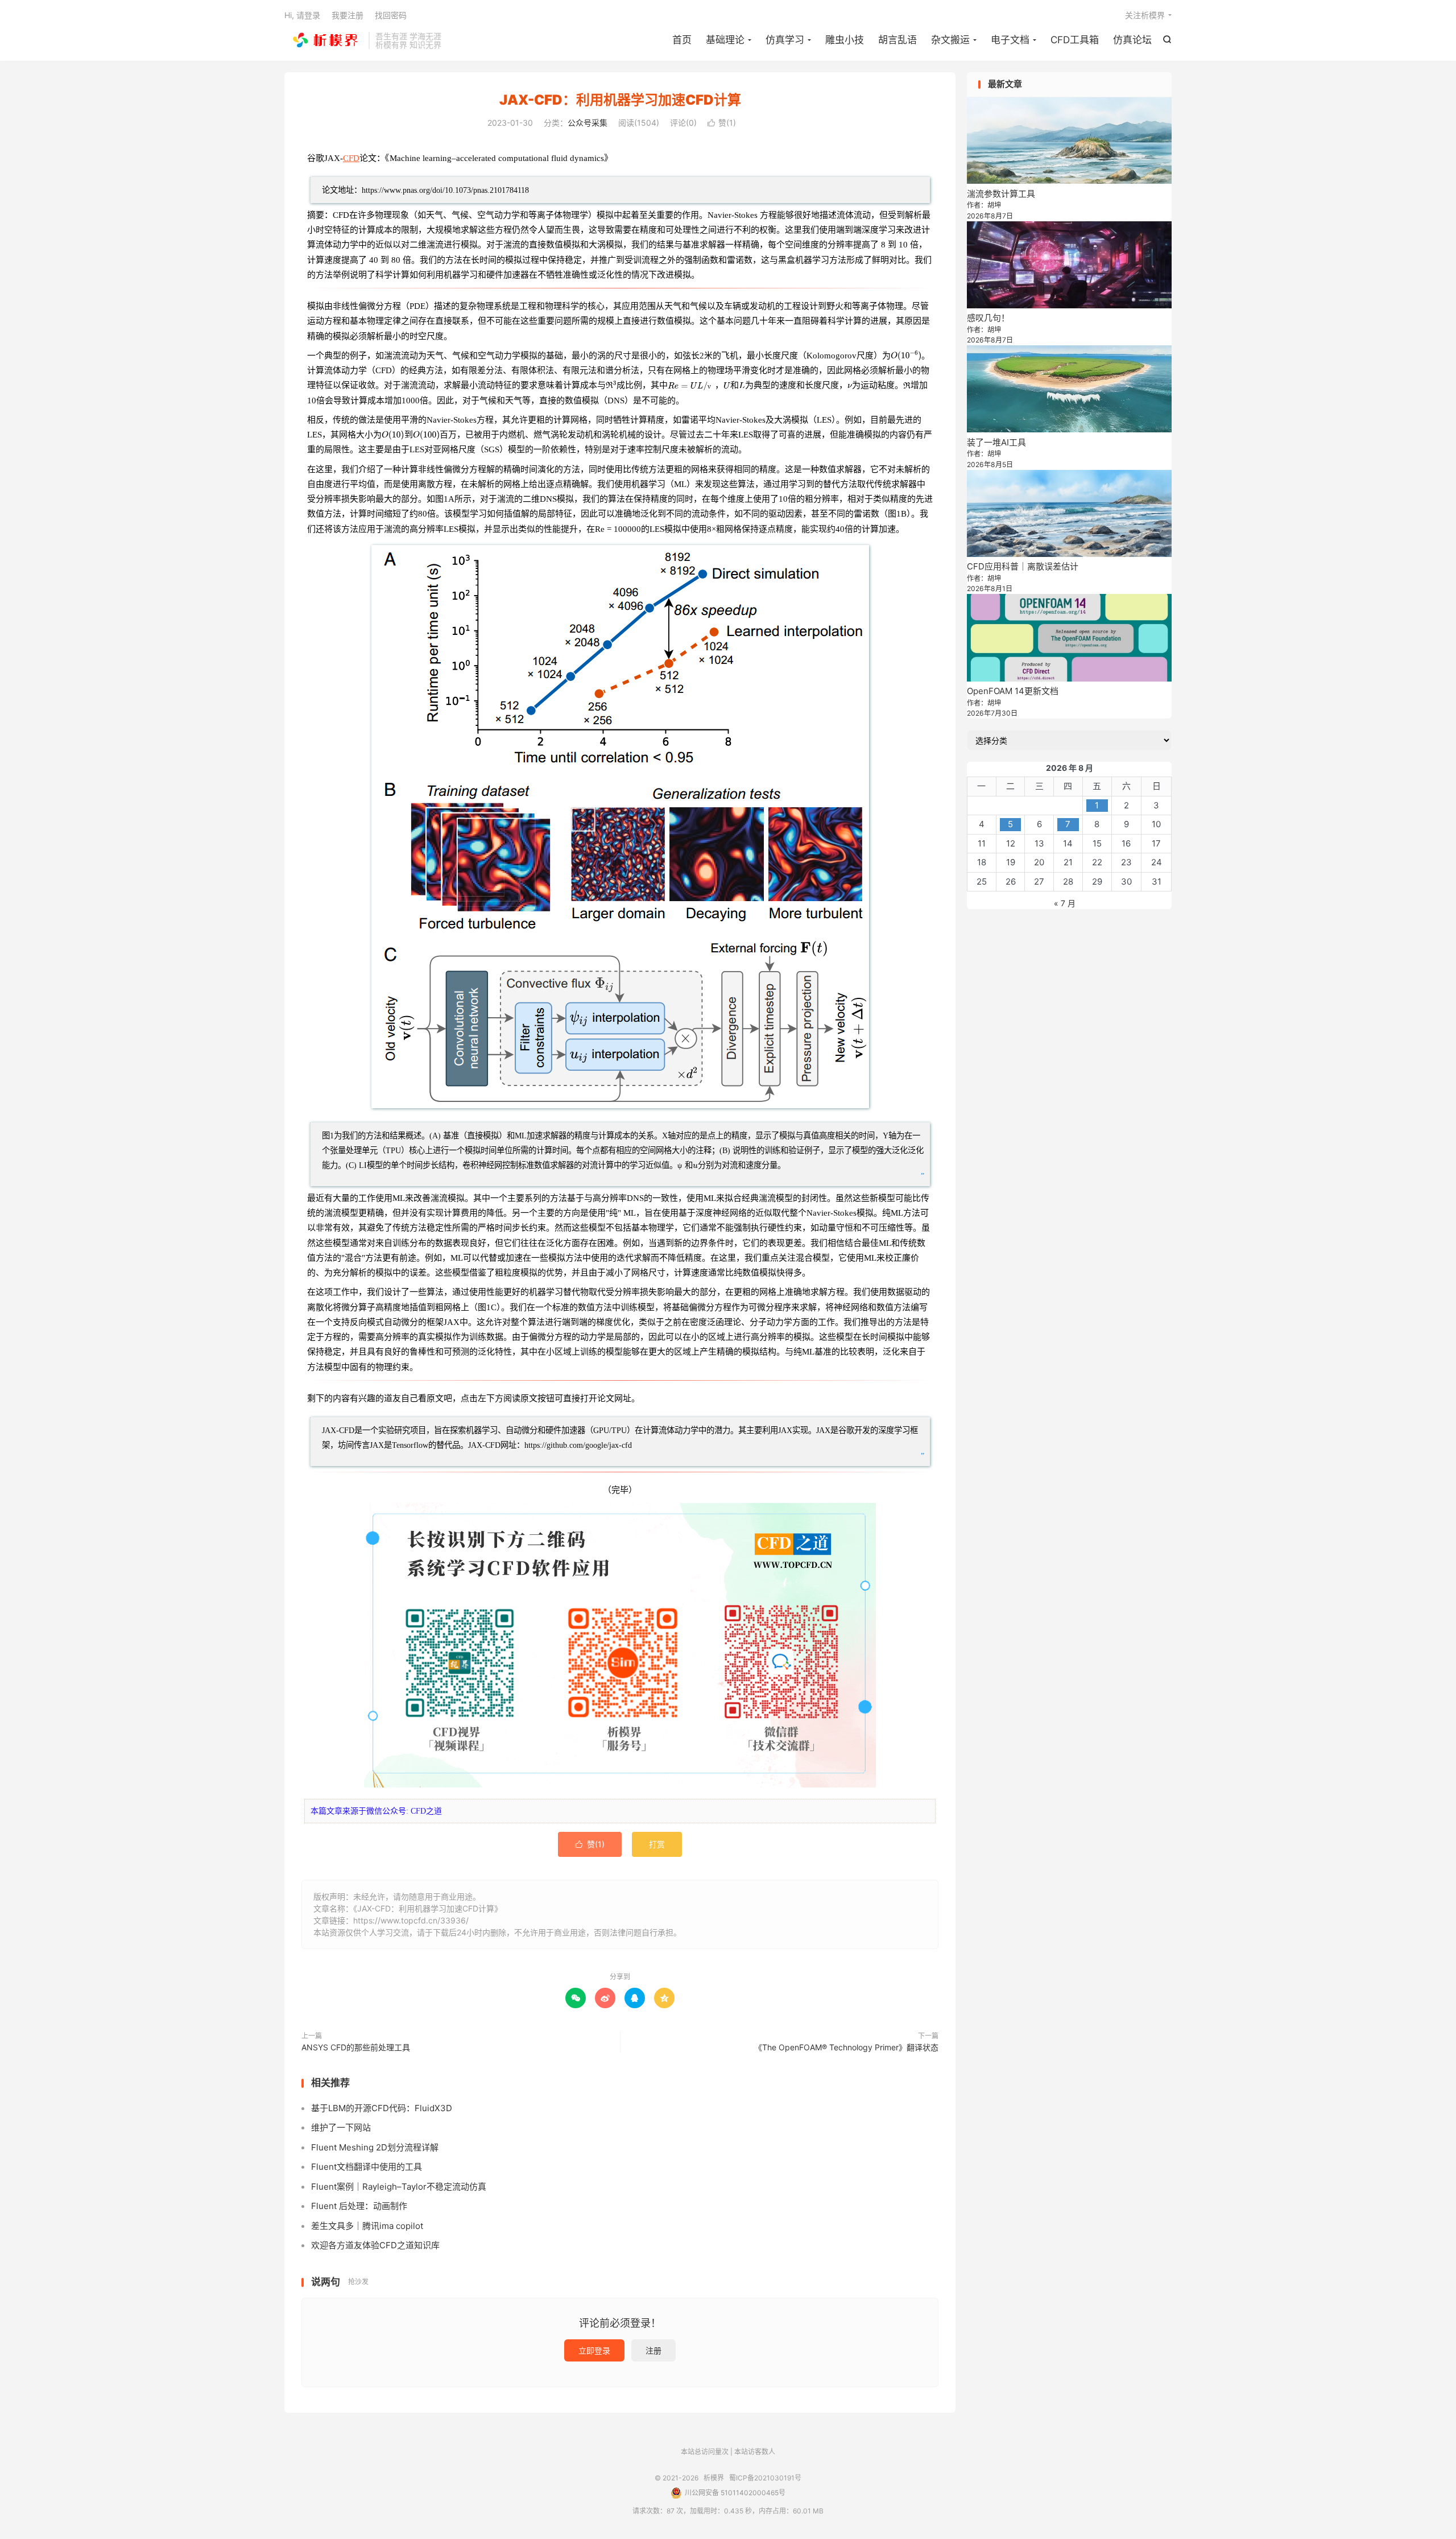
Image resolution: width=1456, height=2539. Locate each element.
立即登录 (594, 2350)
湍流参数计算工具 (1001, 194)
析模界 (324, 40)
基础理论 (725, 40)
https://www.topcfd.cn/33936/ (411, 1920)
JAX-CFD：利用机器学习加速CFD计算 (620, 100)
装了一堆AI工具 (996, 442)
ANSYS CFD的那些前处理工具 (356, 2047)
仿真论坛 (1132, 40)
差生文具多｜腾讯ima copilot (367, 2226)
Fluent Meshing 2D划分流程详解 (375, 2147)
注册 (653, 2350)
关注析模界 (1145, 15)
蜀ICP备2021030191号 (765, 2478)
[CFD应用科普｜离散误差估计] (1069, 513)
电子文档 (1010, 40)
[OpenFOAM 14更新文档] (1069, 637)
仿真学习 (785, 40)
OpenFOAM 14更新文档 (1013, 691)
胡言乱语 (897, 40)
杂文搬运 (950, 40)
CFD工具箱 (1075, 40)
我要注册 (348, 15)
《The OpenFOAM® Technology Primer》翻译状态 (846, 2047)
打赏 (657, 1844)
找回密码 (391, 15)
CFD (351, 158)
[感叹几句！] (1069, 265)
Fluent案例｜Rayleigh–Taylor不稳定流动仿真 (399, 2187)
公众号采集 (588, 123)
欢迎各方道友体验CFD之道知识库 (375, 2245)
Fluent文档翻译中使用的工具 (367, 2167)
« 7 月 (1065, 903)
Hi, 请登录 (302, 15)
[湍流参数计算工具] (1069, 141)
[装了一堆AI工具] (1069, 389)
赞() (722, 123)
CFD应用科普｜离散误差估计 (1023, 566)
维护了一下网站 (341, 2127)
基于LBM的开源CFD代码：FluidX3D (382, 2108)
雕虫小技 (845, 40)
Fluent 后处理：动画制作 (359, 2206)
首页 (682, 40)
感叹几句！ (988, 318)
